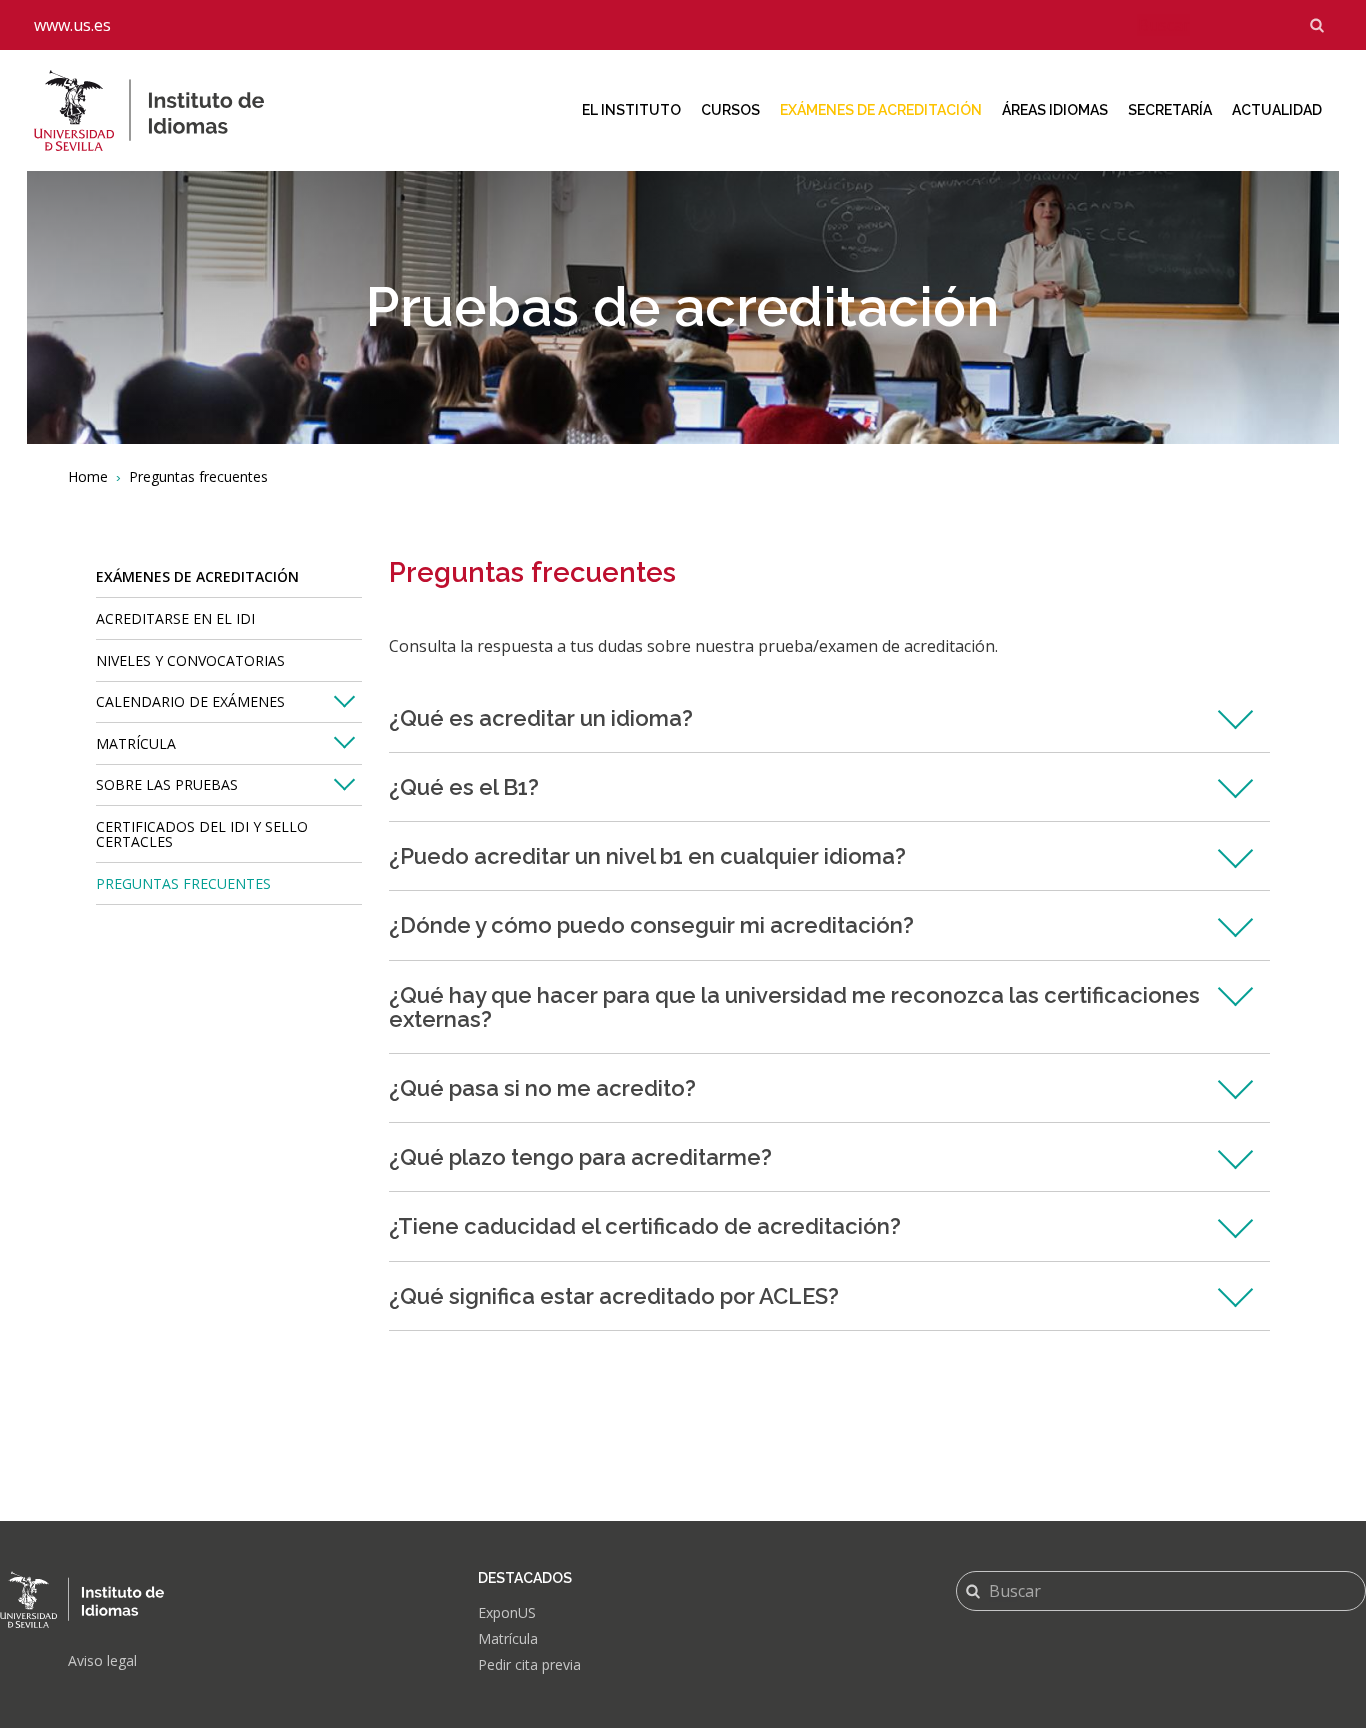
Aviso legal (102, 1660)
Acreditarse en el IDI (175, 618)
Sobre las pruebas (167, 784)
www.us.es (72, 25)
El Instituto (631, 110)
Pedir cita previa (529, 1664)
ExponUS (507, 1612)
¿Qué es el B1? (464, 787)
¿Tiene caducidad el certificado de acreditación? (645, 1226)
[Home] (165, 110)
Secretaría (1170, 110)
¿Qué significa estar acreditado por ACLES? (614, 1296)
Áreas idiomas (1055, 110)
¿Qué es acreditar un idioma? (541, 718)
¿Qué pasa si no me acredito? (542, 1088)
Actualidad (1277, 110)
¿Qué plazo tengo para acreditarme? (580, 1157)
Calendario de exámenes (190, 701)
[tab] (829, 718)
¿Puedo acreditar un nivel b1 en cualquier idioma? (647, 856)
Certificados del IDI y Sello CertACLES (202, 834)
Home (88, 476)
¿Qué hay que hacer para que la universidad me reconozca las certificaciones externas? (794, 1007)
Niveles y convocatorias (190, 660)
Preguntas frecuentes (183, 883)
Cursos (730, 110)
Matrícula (136, 743)
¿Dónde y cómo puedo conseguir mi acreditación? (651, 925)
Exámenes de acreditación (881, 110)
